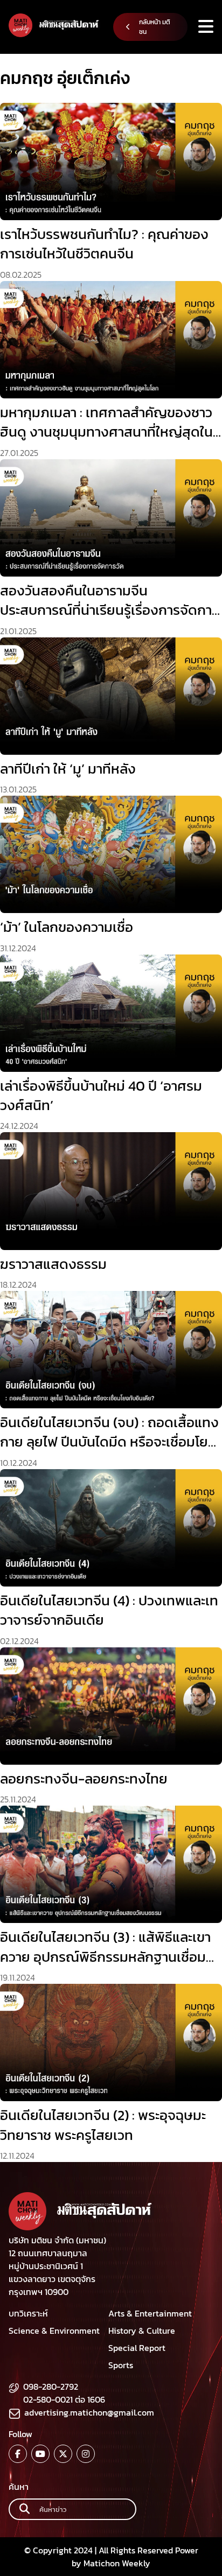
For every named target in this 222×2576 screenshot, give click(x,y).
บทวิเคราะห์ (28, 2313)
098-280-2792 (51, 2387)
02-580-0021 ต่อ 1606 (64, 2399)
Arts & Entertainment (150, 2313)
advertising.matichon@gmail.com (89, 2412)
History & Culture (142, 2331)
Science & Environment (54, 2331)
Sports (121, 2365)
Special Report (137, 2348)
